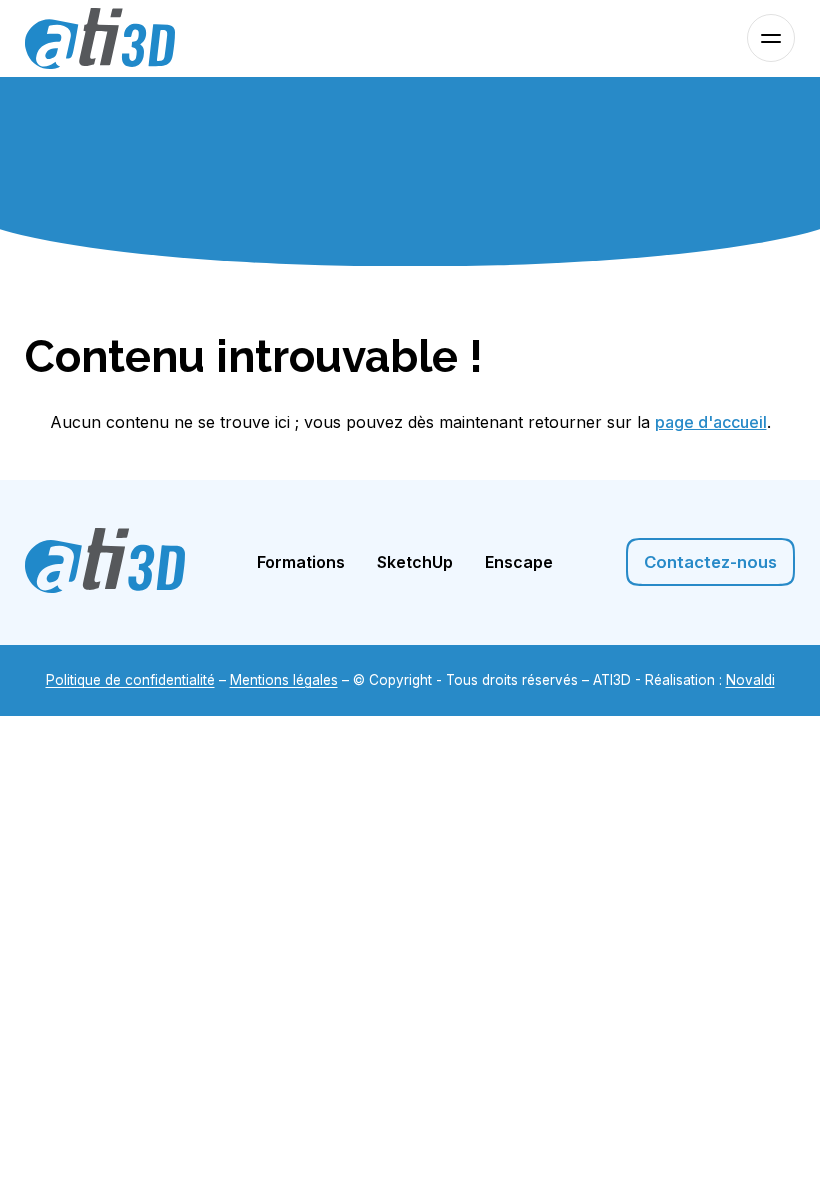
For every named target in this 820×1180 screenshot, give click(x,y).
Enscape (519, 562)
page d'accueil (711, 422)
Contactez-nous (710, 562)
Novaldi (750, 680)
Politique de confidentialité (130, 680)
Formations (301, 562)
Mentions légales (284, 680)
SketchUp (415, 562)
